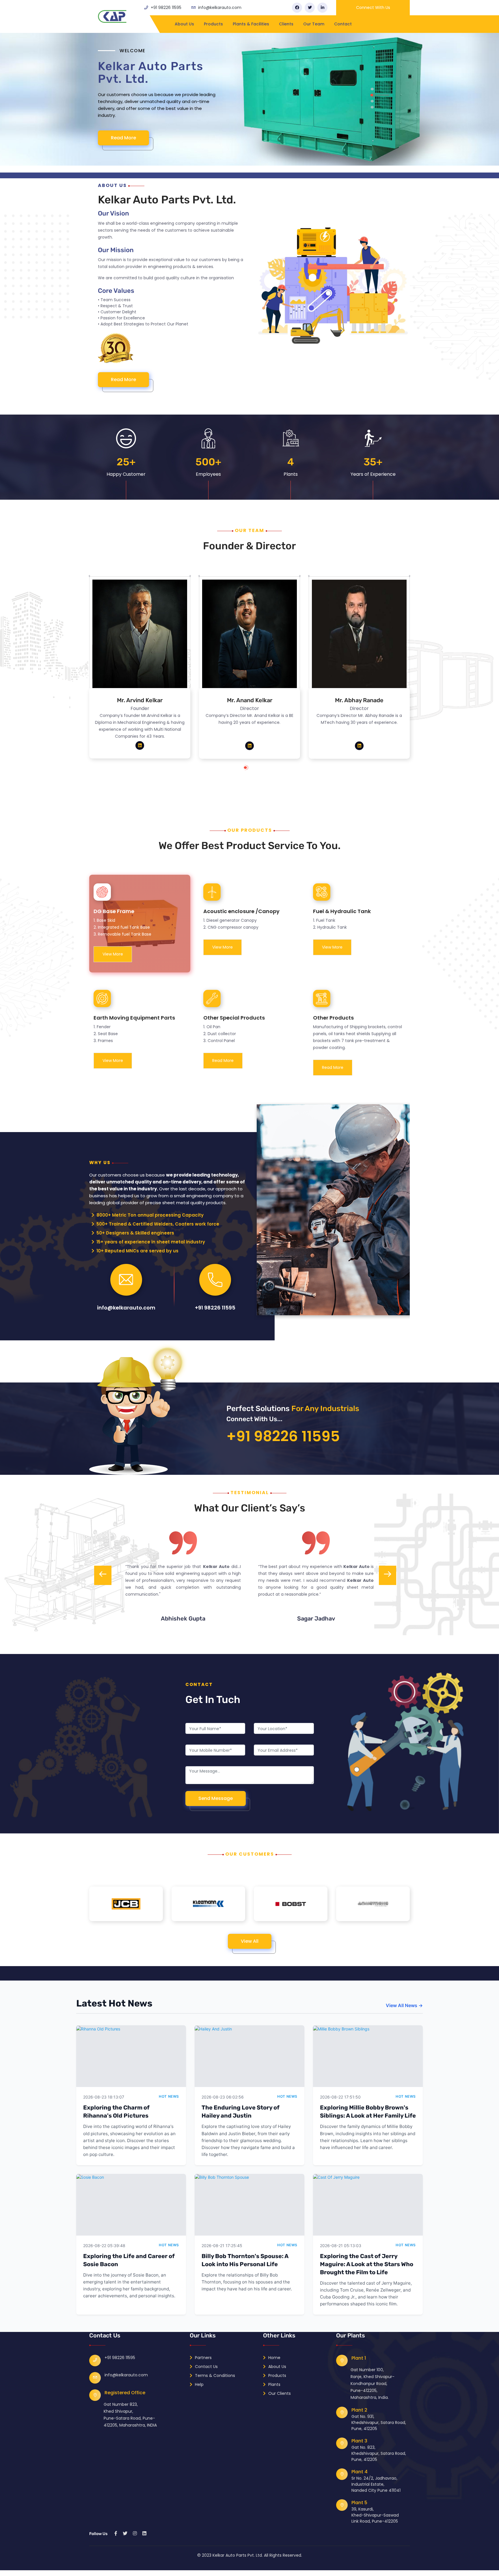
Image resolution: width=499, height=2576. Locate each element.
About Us (184, 24)
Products (213, 24)
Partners (203, 2358)
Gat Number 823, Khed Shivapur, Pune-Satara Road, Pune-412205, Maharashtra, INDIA (130, 2415)
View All (250, 1941)
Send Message (216, 1798)
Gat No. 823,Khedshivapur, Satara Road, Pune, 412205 (379, 2453)
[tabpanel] (249, 103)
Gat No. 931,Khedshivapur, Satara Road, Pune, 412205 (379, 2423)
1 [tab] (251, 770)
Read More (124, 145)
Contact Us (206, 2367)
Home (274, 2358)
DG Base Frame (114, 911)
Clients (286, 24)
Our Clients (279, 2393)
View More (113, 954)
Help (199, 2384)
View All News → (404, 2005)
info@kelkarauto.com (220, 8)
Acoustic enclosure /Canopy (241, 911)
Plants (274, 2384)
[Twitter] (310, 8)
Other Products (333, 1018)
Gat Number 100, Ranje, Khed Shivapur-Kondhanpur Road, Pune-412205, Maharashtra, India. (373, 2384)
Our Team (314, 24)
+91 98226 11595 (166, 8)
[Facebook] (297, 8)
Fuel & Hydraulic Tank (342, 911)
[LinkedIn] (322, 8)
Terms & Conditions (214, 2375)
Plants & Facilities (251, 24)
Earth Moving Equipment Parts (134, 1018)
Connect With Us (373, 8)
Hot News (169, 2096)
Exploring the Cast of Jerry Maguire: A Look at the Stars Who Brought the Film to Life (367, 2264)
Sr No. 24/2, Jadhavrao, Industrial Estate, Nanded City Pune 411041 (376, 2484)
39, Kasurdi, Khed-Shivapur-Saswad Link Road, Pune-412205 (375, 2515)
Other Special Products (234, 1018)
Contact (343, 24)
